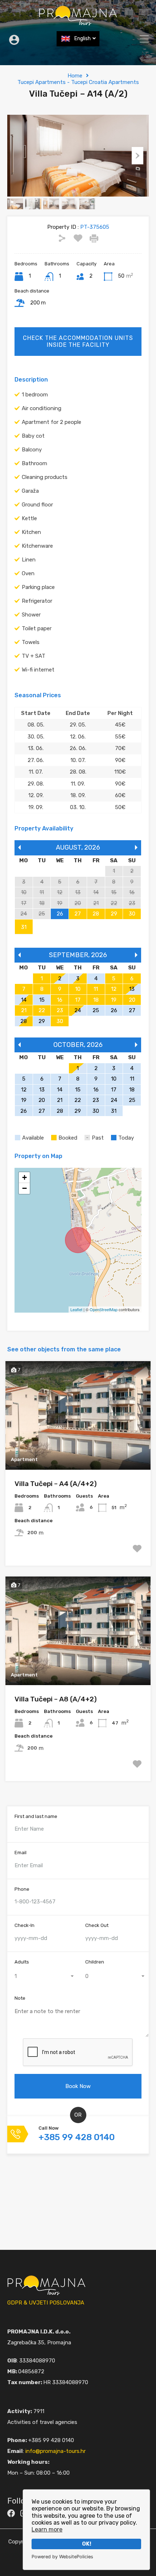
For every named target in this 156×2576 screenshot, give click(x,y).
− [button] (24, 1188)
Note (20, 1998)
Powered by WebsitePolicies (62, 2557)
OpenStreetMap (104, 1309)
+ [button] (24, 1177)
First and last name (36, 1816)
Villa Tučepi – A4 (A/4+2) (56, 1484)
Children (95, 1962)
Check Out (97, 1925)
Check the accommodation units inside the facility (78, 341)
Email (20, 1853)
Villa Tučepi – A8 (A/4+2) (56, 1699)
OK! (87, 2544)
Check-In (24, 1925)
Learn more (47, 2529)
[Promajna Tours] (78, 22)
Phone (22, 1889)
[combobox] (43, 1976)
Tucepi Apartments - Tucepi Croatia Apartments (78, 82)
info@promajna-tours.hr (56, 2451)
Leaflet (76, 1309)
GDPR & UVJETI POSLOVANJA (46, 2303)
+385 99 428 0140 (77, 2137)
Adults (22, 1962)
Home (75, 76)
